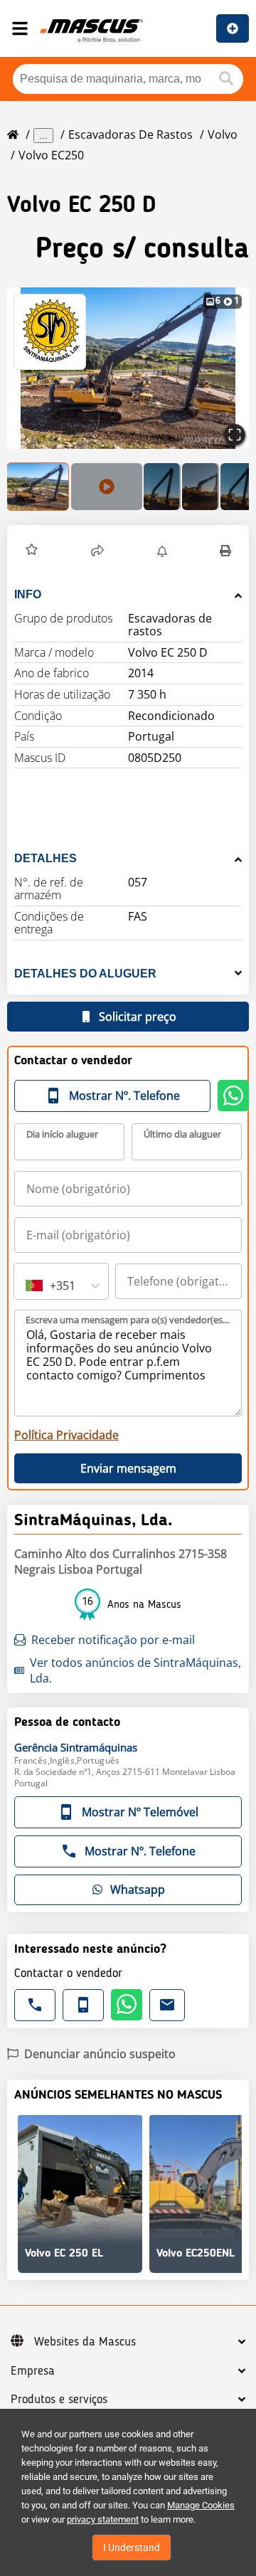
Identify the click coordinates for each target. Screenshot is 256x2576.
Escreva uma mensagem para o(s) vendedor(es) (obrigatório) (129, 1320)
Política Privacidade (66, 1435)
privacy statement (103, 2519)
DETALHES (46, 858)
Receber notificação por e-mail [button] (113, 1640)
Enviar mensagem (128, 1468)
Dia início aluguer (62, 1134)
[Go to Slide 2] (107, 487)
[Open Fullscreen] (235, 435)
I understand (132, 2548)
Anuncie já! (233, 28)
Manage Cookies (201, 2505)
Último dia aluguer (182, 1134)
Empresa (33, 2371)
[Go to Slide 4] (201, 487)
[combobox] (27, 1286)
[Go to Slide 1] (38, 487)
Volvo (223, 134)
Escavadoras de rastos (130, 134)
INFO (28, 594)
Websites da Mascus (85, 2342)
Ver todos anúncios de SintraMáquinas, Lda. (135, 1670)
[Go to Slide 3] (162, 487)
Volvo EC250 (51, 155)
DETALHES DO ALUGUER (85, 974)
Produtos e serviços (59, 2400)
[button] (32, 551)
